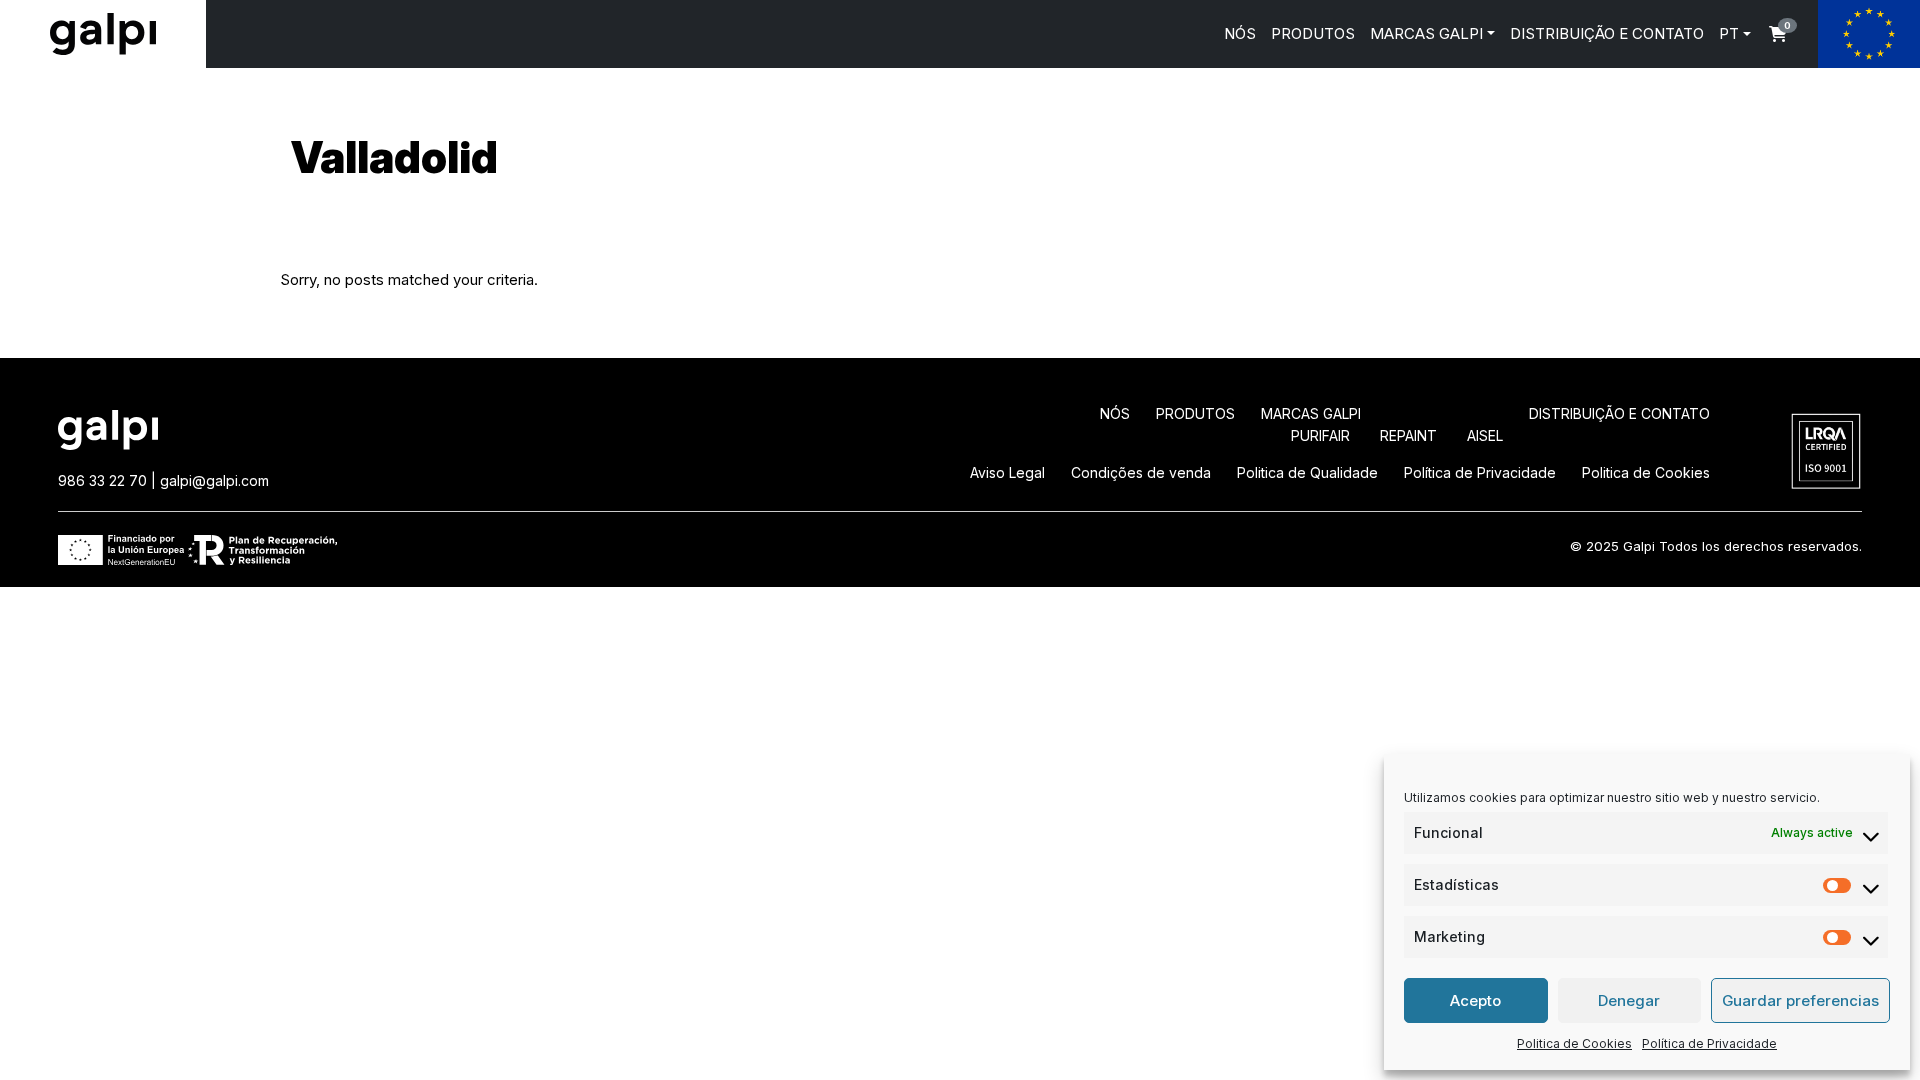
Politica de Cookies (1574, 1043)
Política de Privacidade (1709, 1043)
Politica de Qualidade (1307, 472)
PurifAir (1320, 435)
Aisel (1485, 435)
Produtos (1195, 413)
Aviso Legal (1007, 472)
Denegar (1629, 1000)
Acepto (1475, 1000)
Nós (1115, 413)
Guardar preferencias (1800, 1000)
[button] (1778, 34)
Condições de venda (1141, 472)
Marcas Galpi (1311, 413)
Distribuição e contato (1619, 413)
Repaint (1408, 435)
